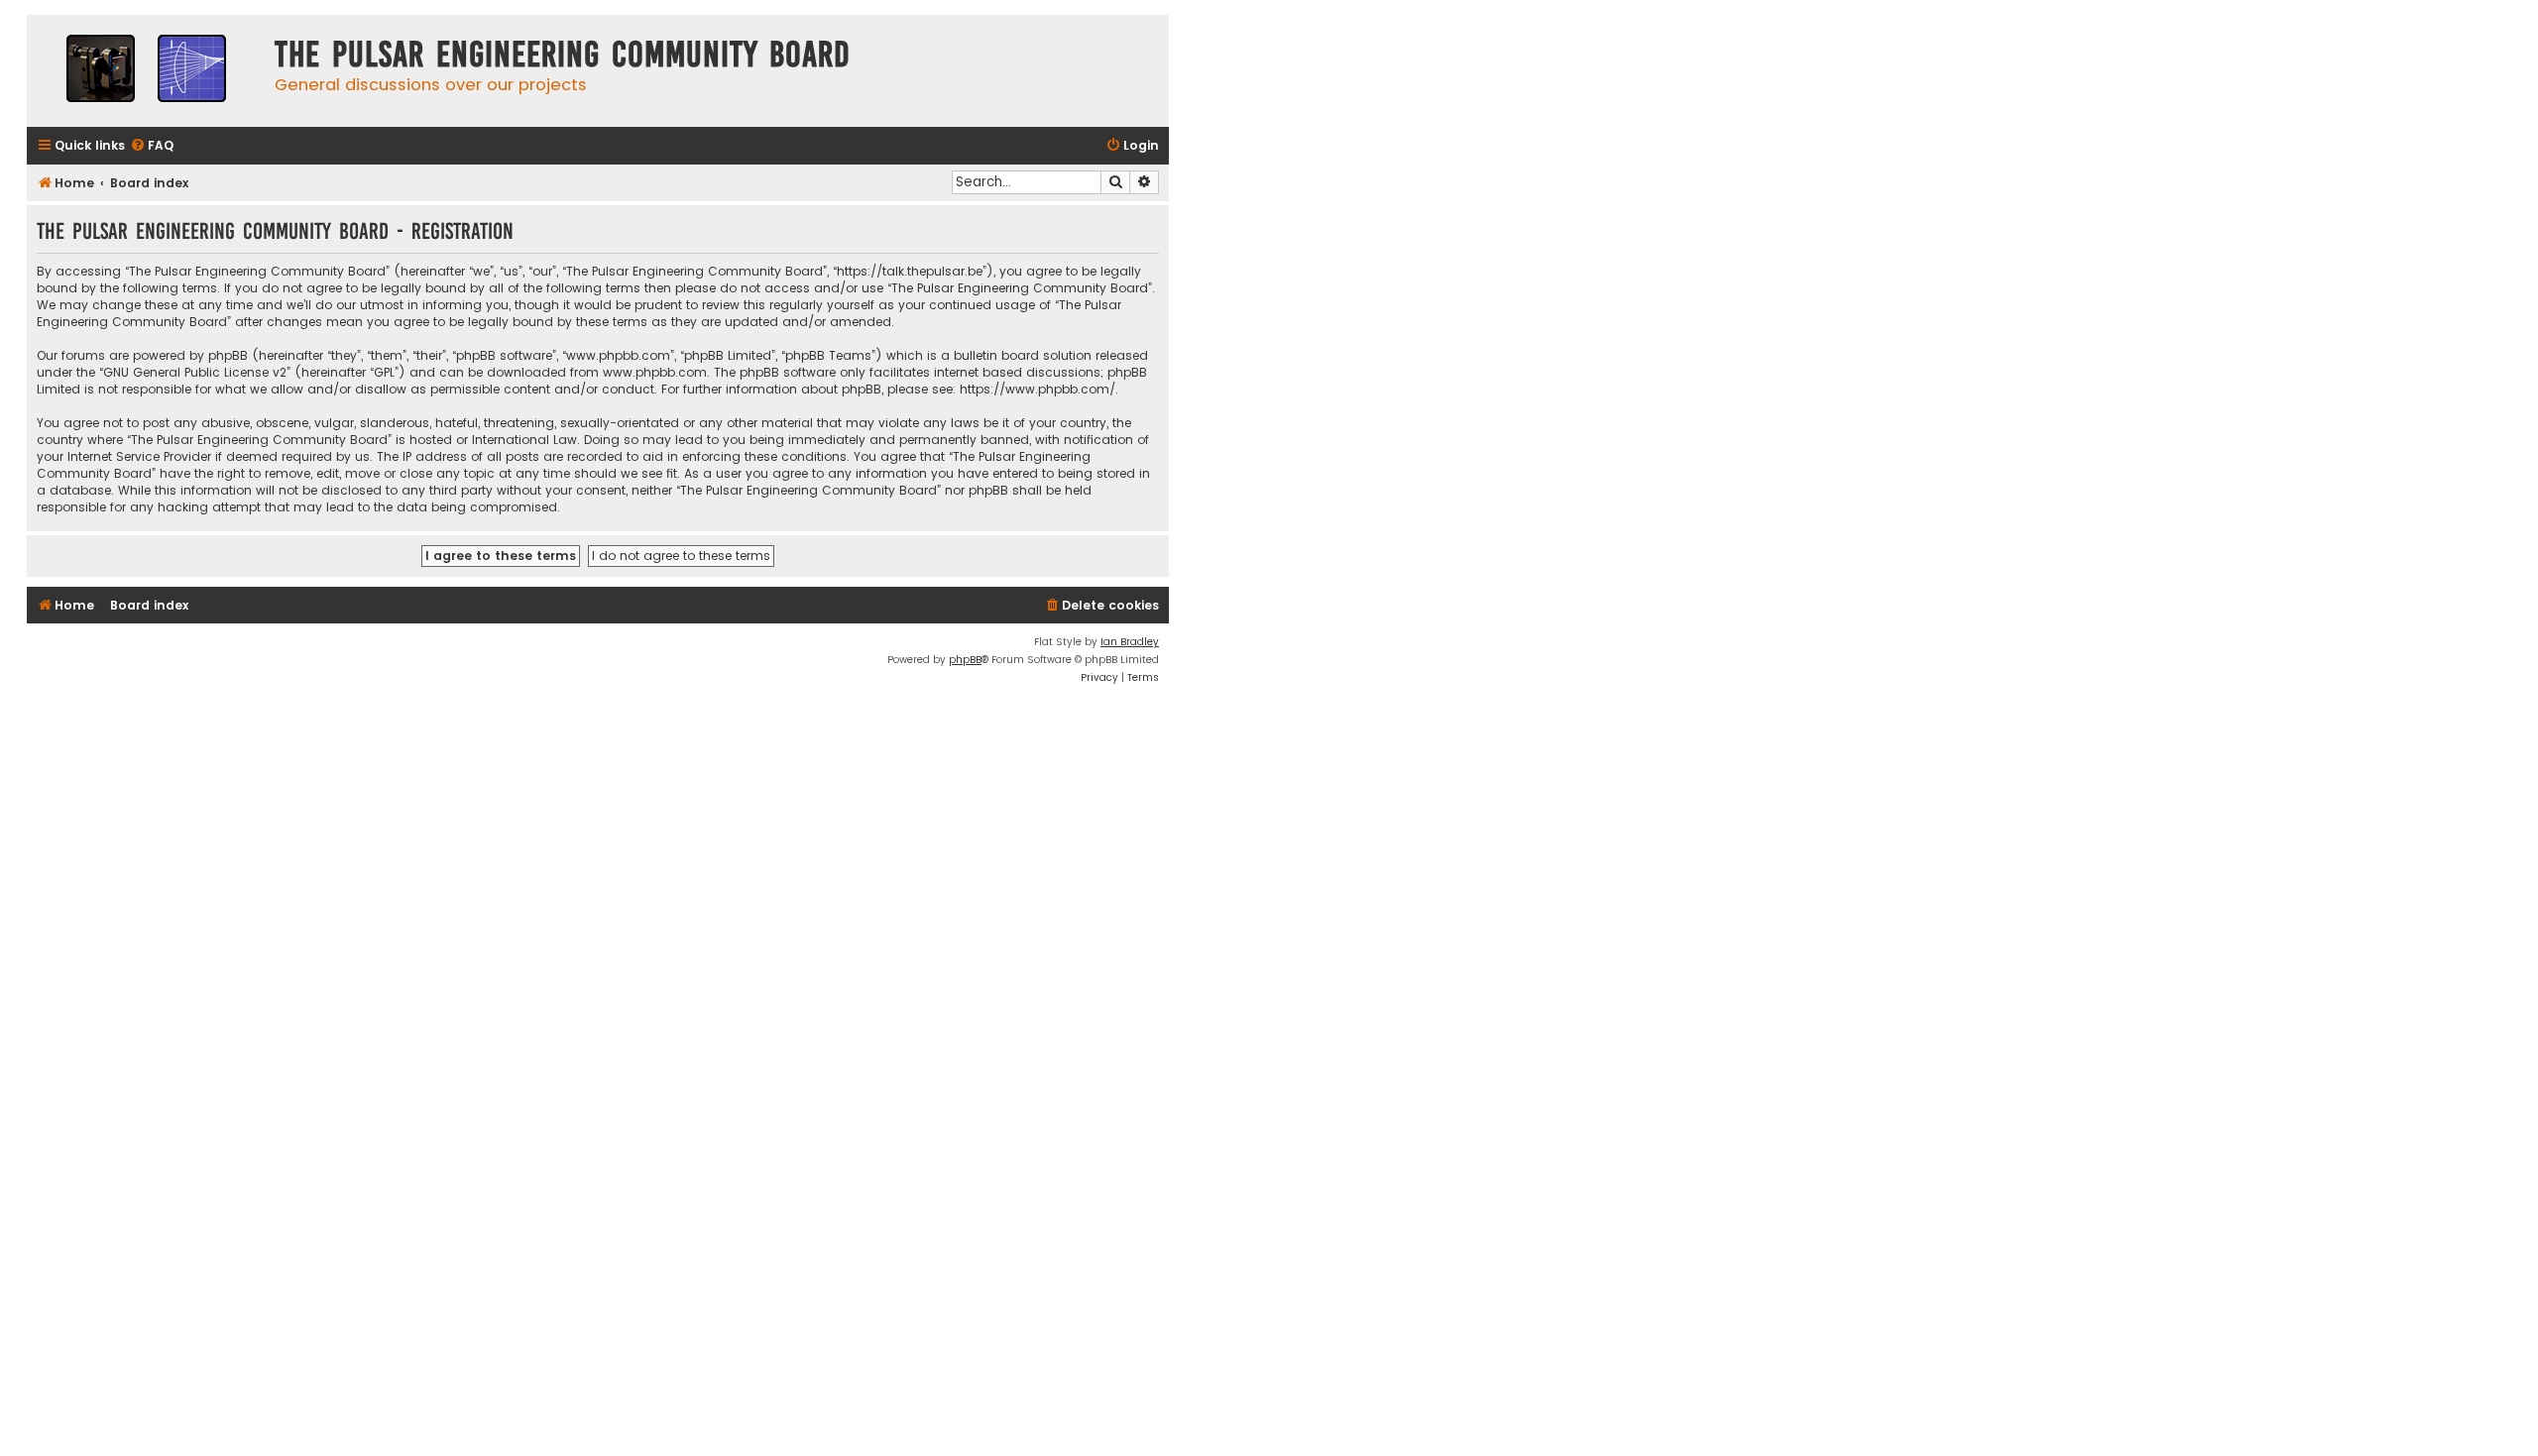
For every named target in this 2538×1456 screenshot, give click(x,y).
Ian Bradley (1130, 642)
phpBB (965, 660)
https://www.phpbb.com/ (1038, 389)
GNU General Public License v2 (195, 372)
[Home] (146, 71)
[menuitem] (152, 146)
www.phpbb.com (655, 372)
